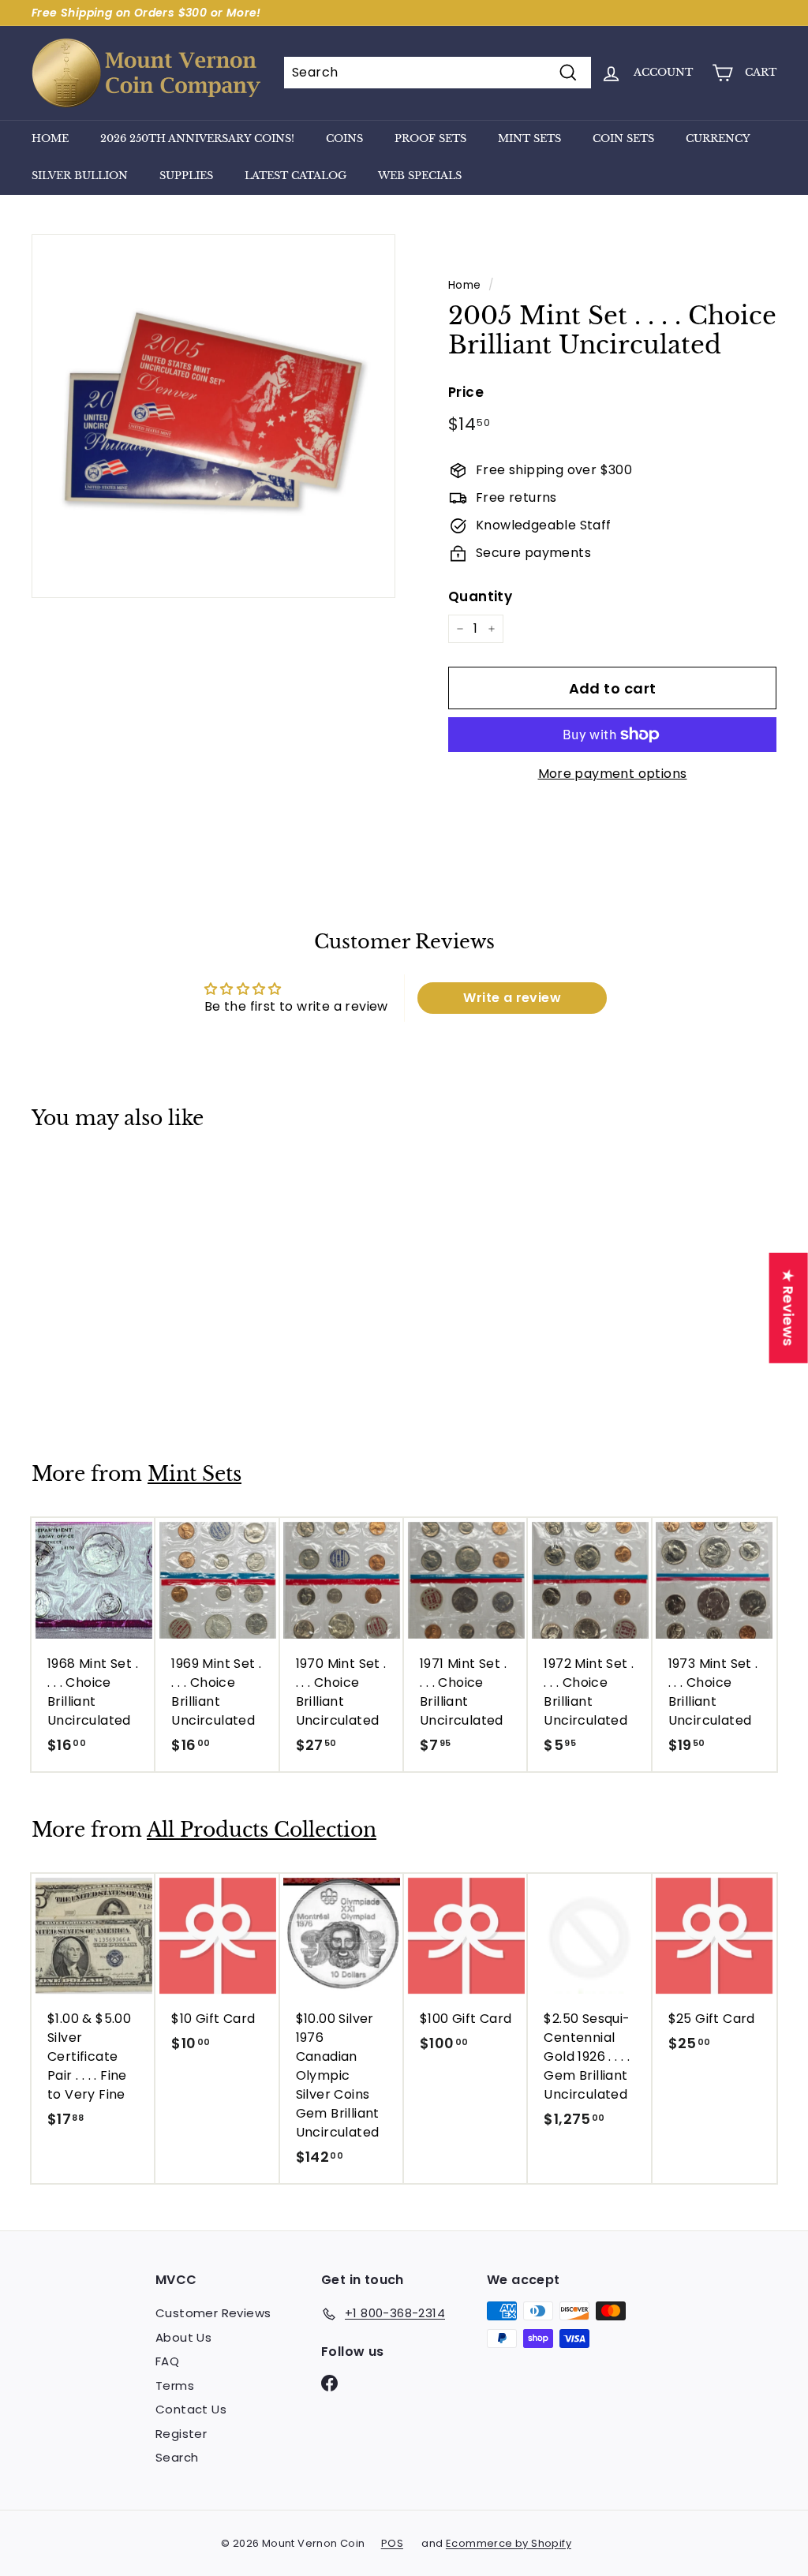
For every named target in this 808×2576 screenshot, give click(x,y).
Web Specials (420, 176)
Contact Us (191, 2409)
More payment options (613, 774)
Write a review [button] (512, 998)
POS (392, 2543)
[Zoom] (213, 416)
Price (466, 392)
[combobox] (438, 73)
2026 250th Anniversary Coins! (197, 138)
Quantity (480, 596)
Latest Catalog (296, 176)
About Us (183, 2337)
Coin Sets (623, 138)
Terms (175, 2385)
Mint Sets (529, 138)
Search (177, 2457)
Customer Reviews (213, 2313)
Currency (718, 138)
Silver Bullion (80, 176)
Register (181, 2434)
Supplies (186, 176)
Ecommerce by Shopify (509, 2543)
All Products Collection (262, 1830)
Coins (344, 138)
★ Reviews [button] (789, 1307)
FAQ (167, 2361)
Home (50, 138)
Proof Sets (430, 138)
